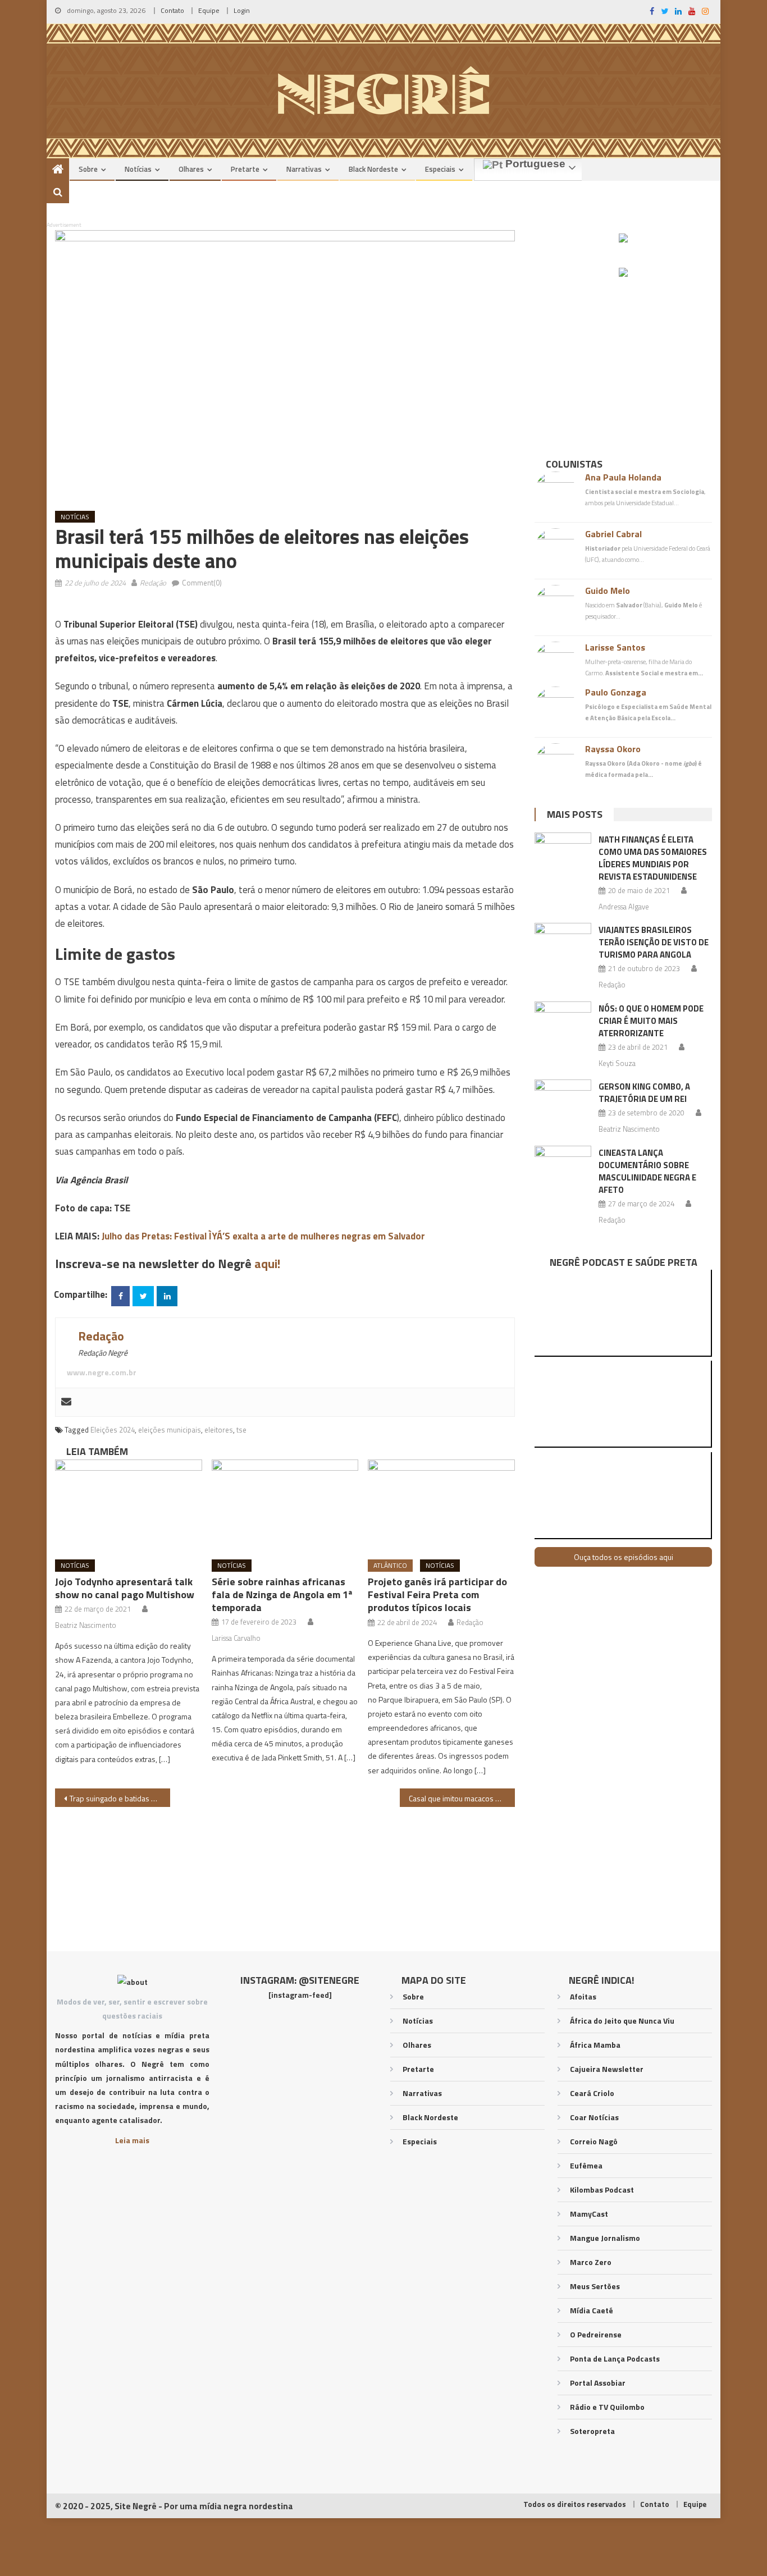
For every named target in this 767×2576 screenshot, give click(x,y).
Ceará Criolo (592, 2093)
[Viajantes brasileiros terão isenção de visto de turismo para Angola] (563, 943)
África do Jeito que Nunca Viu (622, 2021)
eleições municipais (170, 1430)
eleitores (219, 1430)
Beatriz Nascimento (86, 1625)
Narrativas (304, 169)
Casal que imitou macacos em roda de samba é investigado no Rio (462, 1798)
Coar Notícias (594, 2117)
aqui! (267, 1264)
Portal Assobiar (598, 2383)
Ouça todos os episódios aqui (624, 1557)
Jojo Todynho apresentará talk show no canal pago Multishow (125, 1588)
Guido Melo (608, 591)
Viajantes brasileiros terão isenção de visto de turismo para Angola (654, 942)
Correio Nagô (594, 2141)
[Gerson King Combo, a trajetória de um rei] (563, 1100)
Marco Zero (591, 2262)
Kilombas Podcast (602, 2190)
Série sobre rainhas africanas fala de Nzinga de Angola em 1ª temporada (282, 1594)
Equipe (209, 10)
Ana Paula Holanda (623, 477)
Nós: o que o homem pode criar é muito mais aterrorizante (651, 1021)
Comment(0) (202, 583)
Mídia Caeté (592, 2310)
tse (241, 1430)
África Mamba (595, 2045)
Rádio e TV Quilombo (607, 2407)
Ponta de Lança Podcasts (615, 2358)
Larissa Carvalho (236, 1638)
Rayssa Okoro (613, 749)
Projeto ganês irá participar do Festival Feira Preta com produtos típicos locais (437, 1594)
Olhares (191, 169)
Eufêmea (586, 2165)
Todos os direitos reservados (575, 2504)
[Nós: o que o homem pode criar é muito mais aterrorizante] (563, 1022)
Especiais (440, 169)
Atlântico (390, 1565)
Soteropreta (592, 2431)
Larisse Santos (615, 647)
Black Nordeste (373, 169)
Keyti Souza (617, 1063)
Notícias (138, 169)
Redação (153, 583)
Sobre (88, 169)
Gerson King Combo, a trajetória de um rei (644, 1093)
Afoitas (583, 1996)
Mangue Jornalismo (605, 2238)
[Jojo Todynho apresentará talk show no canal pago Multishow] (129, 1506)
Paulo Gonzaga (616, 692)
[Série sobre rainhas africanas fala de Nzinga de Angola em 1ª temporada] (285, 1506)
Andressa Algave (624, 907)
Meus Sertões (595, 2286)
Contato (172, 10)
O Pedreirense (596, 2334)
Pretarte (245, 169)
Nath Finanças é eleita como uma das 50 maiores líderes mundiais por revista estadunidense (653, 858)
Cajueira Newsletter (607, 2069)
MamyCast (589, 2214)
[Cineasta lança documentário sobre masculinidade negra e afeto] (563, 1166)
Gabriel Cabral (613, 534)
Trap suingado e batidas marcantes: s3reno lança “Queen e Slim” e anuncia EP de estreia (120, 1798)
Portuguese (534, 164)
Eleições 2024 (113, 1430)
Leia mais (132, 2140)
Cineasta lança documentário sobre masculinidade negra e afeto (647, 1171)
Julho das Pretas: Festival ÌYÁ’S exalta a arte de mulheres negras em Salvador (263, 1236)
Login (242, 10)
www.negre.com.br (102, 1372)
